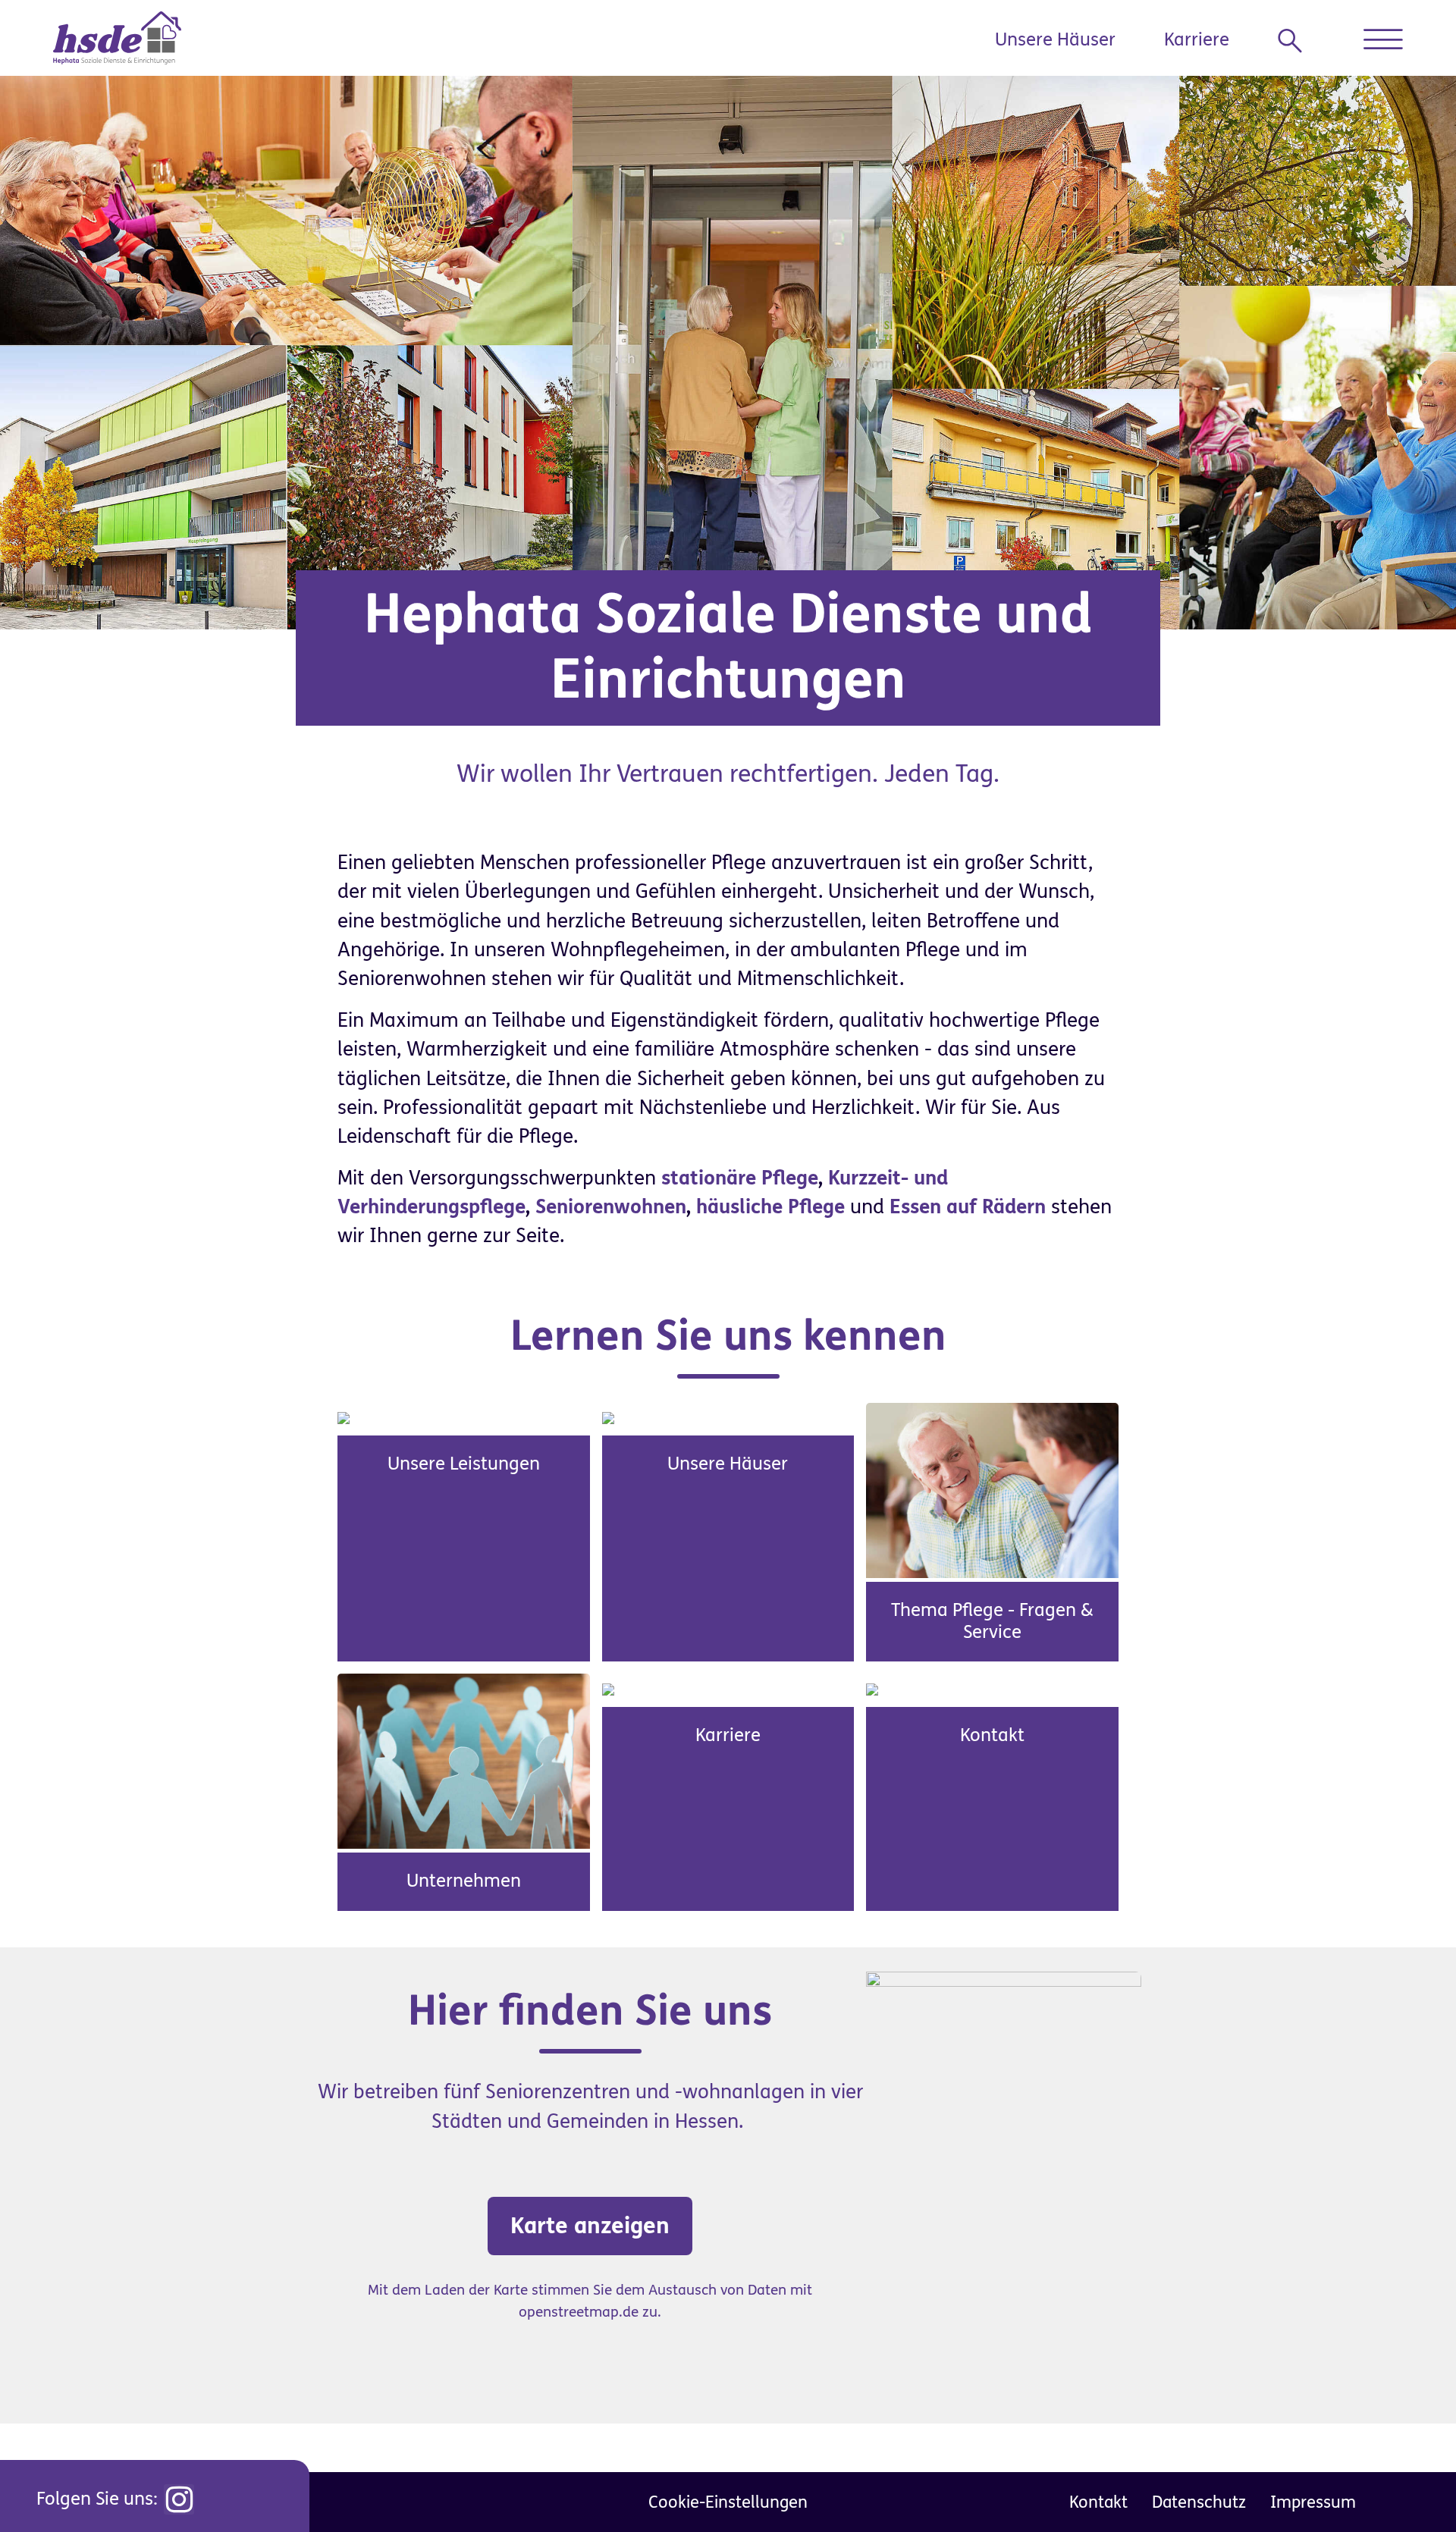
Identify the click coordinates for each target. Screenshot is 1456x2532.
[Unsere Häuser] (608, 1417)
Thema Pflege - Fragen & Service (992, 1621)
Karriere (1197, 40)
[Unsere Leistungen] (344, 1417)
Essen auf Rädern (968, 1207)
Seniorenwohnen (611, 1207)
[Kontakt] (872, 1688)
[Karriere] (608, 1688)
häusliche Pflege (770, 1207)
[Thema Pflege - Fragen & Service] (992, 1489)
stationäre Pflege (740, 1178)
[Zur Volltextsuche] (1296, 41)
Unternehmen (464, 1881)
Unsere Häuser (1055, 40)
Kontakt (992, 1735)
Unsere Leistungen (464, 1464)
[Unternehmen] (464, 1761)
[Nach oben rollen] (1410, 2487)
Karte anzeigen (590, 2226)
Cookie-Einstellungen (728, 2502)
